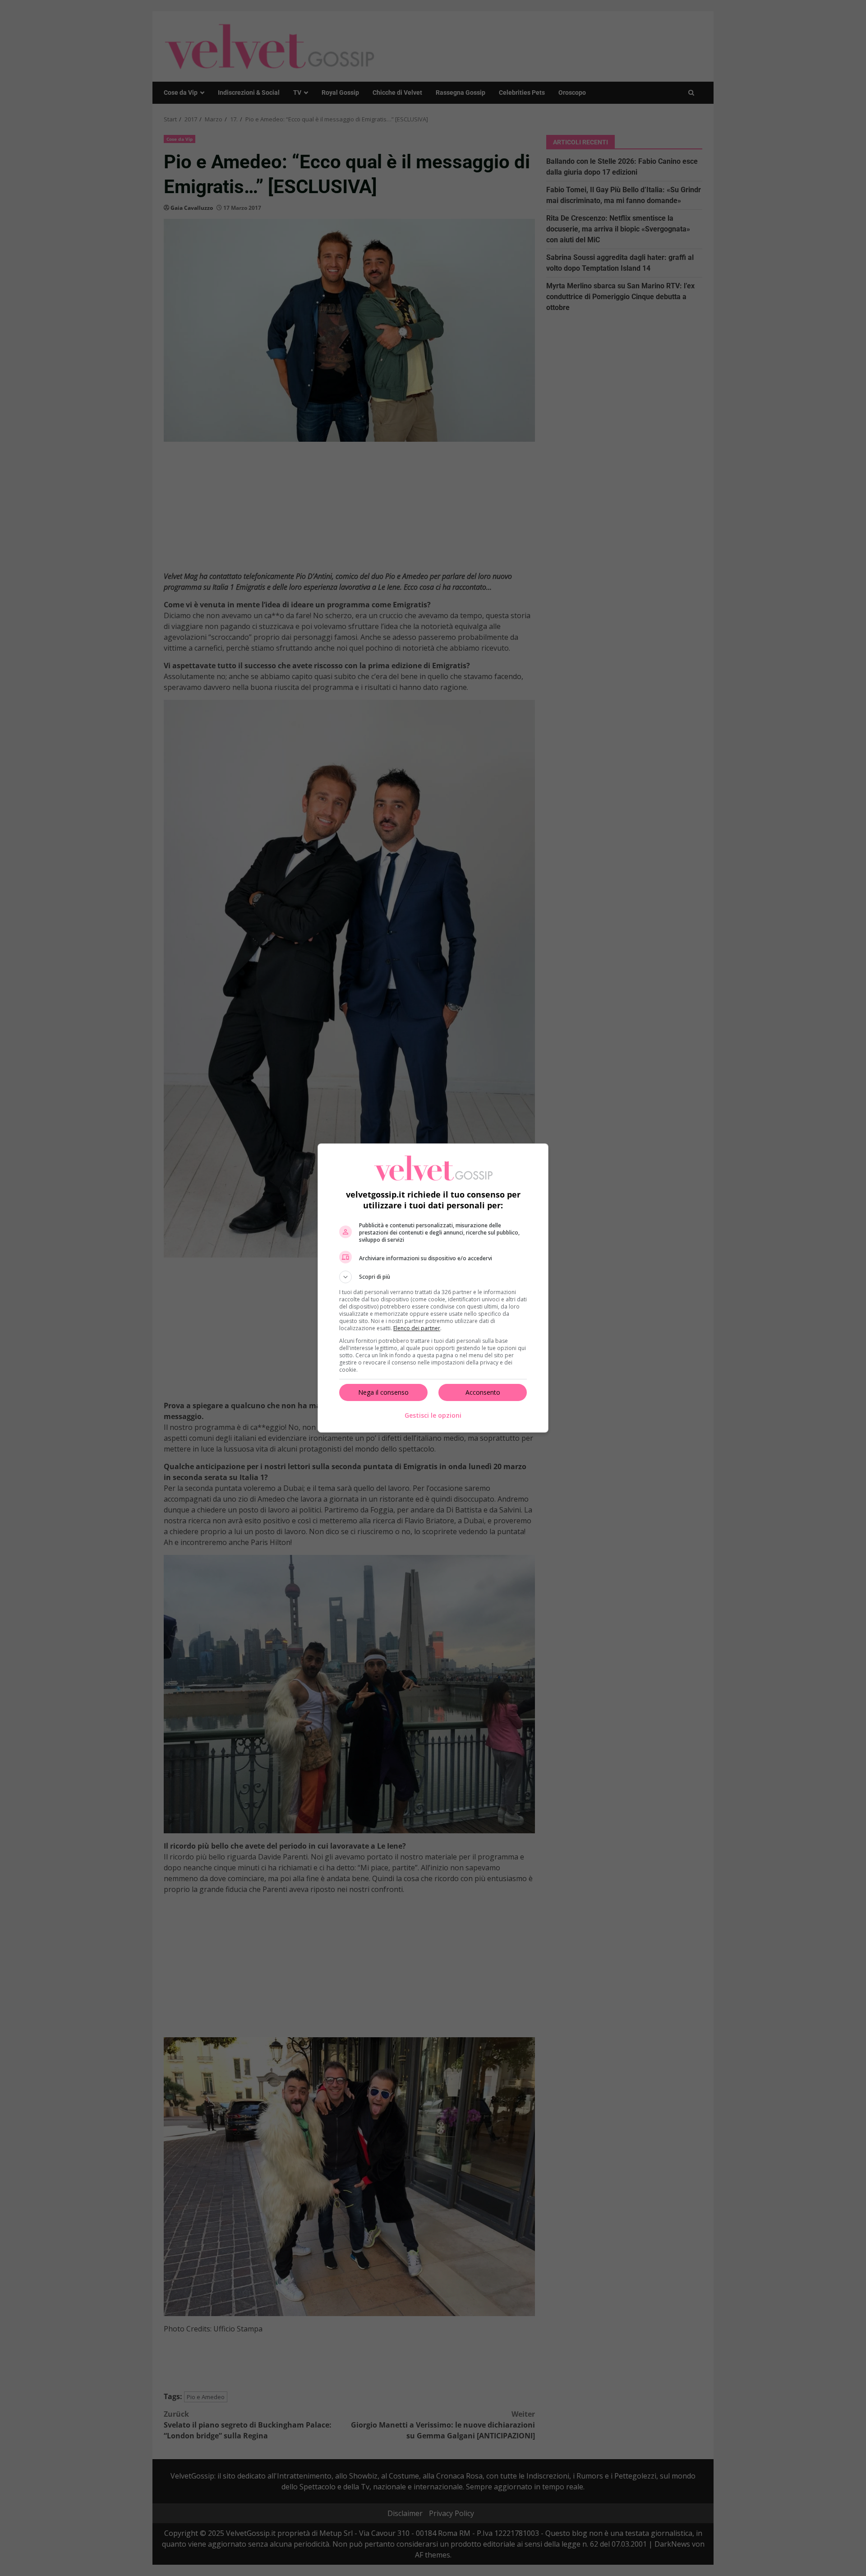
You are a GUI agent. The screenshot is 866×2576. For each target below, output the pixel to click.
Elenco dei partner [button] (417, 1328)
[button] (433, 1277)
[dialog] (433, 1288)
